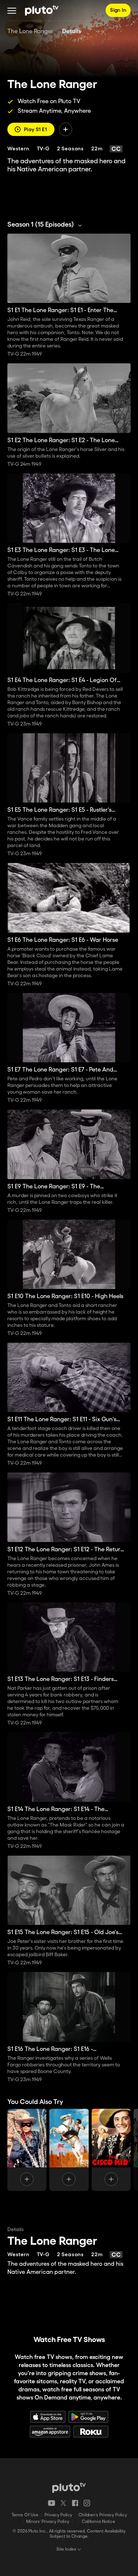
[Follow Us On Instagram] (87, 2503)
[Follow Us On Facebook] (75, 2503)
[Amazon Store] (50, 2432)
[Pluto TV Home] (42, 10)
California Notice (98, 2522)
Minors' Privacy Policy (48, 2522)
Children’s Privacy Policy (103, 2515)
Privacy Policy (58, 2515)
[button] (12, 10)
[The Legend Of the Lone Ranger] (69, 2150)
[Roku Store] (91, 2432)
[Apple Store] (48, 2417)
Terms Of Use (25, 2515)
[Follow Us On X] (63, 2503)
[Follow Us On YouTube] (52, 2503)
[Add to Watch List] (66, 129)
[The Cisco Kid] (111, 2150)
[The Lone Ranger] (27, 2150)
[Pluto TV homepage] (69, 2488)
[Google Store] (88, 2417)
